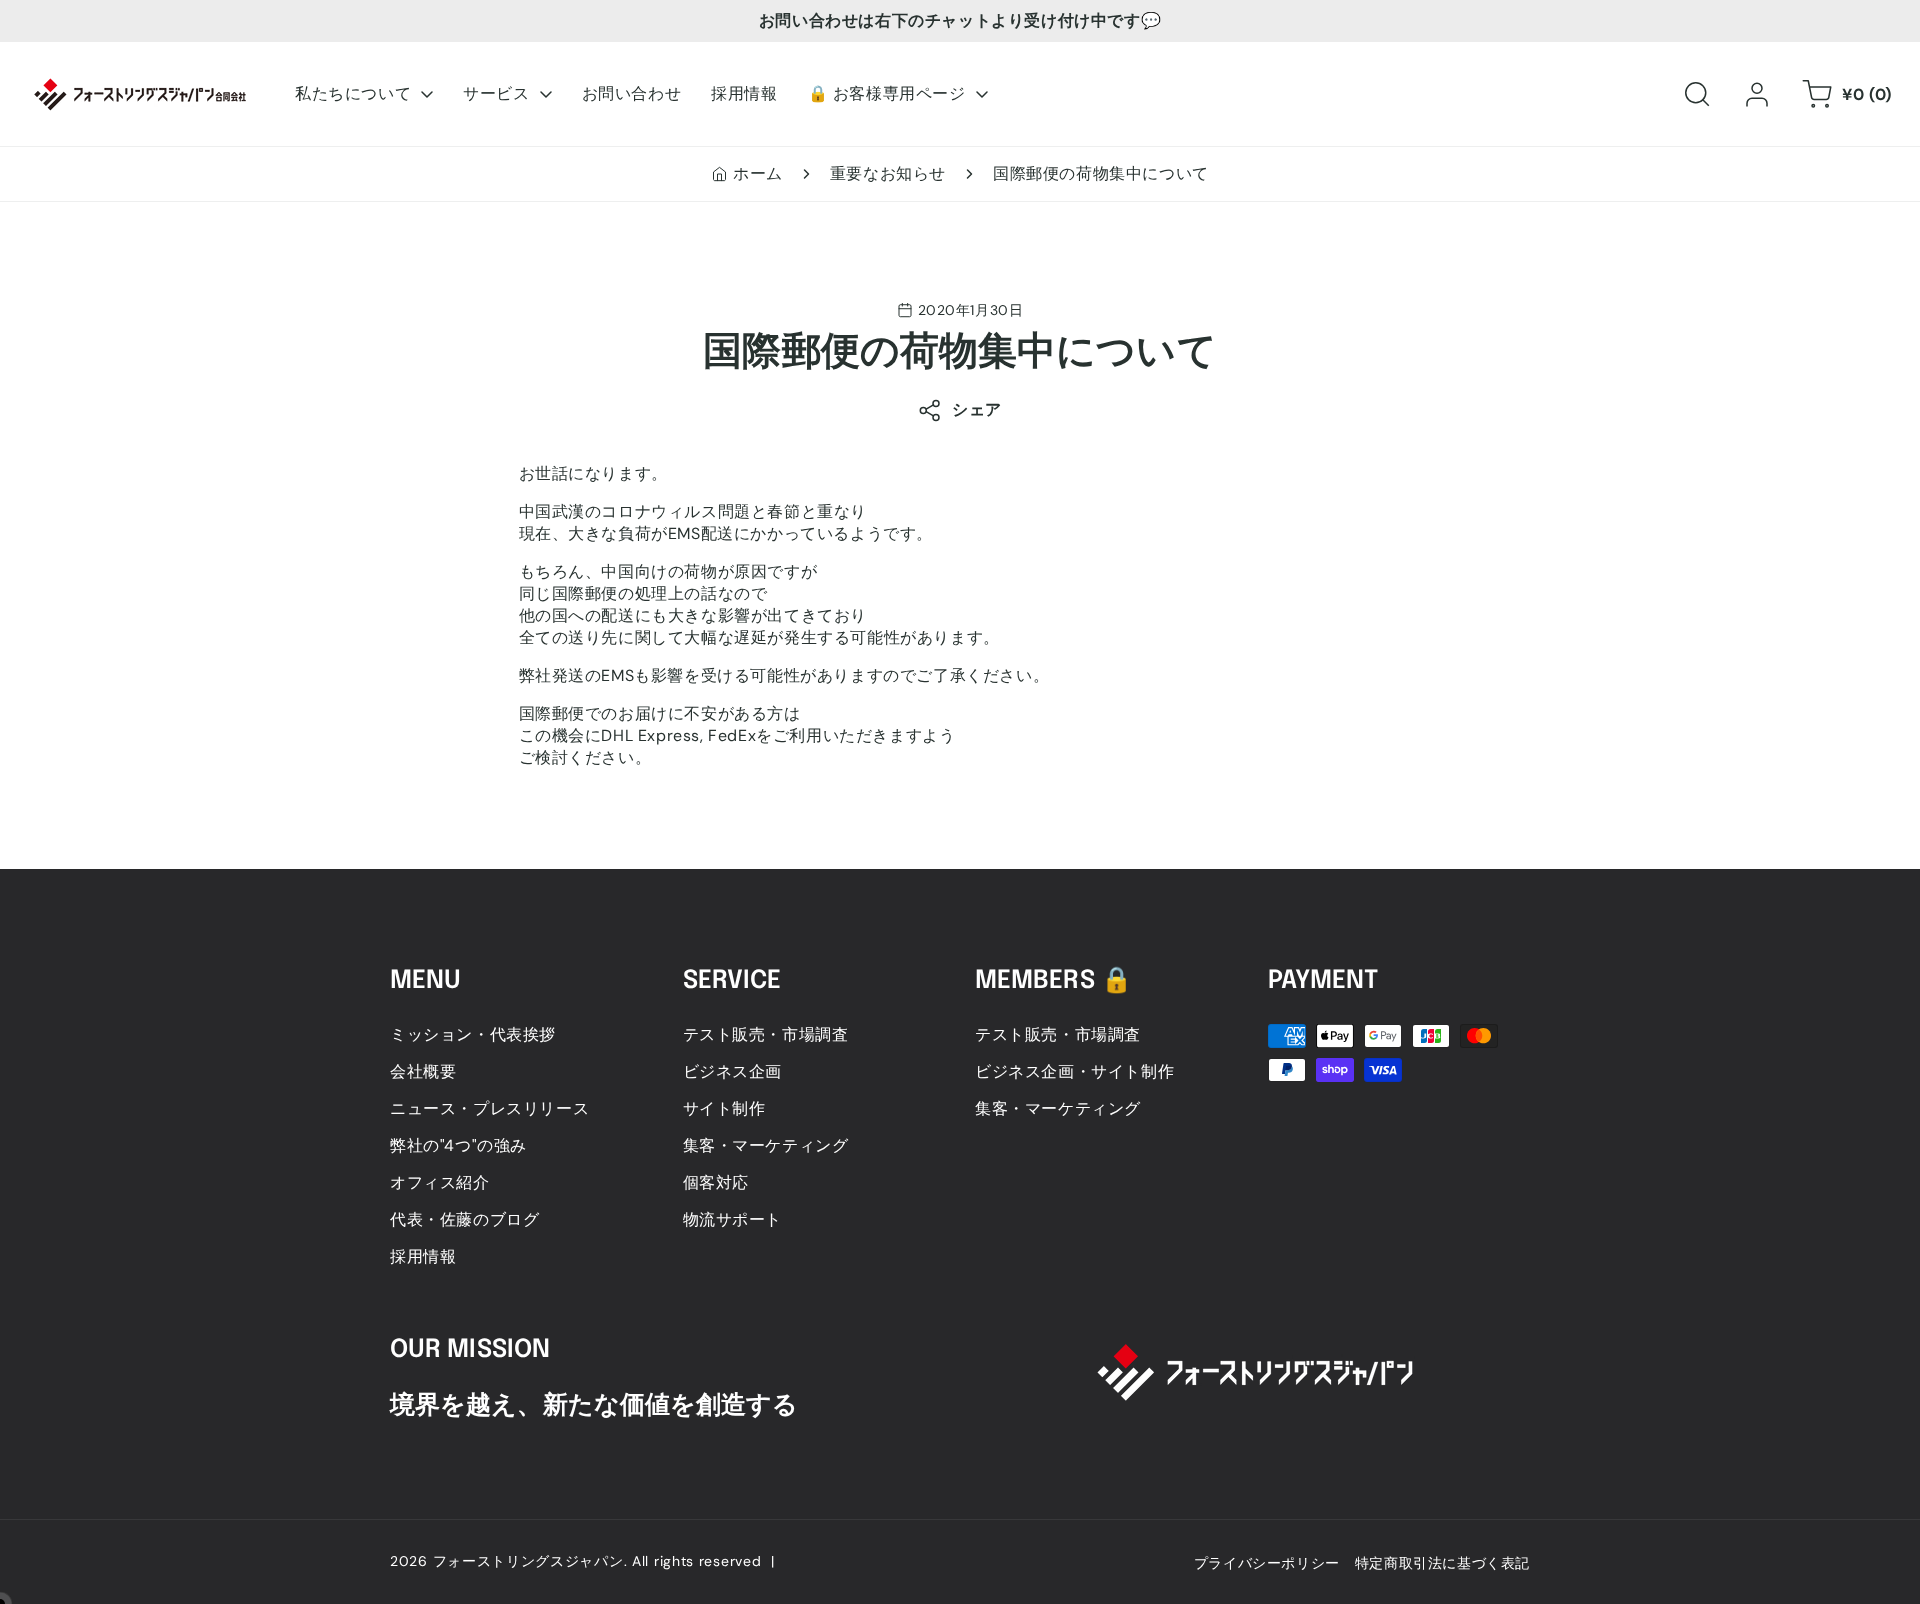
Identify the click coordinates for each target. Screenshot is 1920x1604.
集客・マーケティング (766, 1145)
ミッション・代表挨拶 (473, 1034)
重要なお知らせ (888, 173)
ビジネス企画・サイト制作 (1074, 1071)
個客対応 (716, 1182)
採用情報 (423, 1256)
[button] (1697, 94)
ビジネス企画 (733, 1071)
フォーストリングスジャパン (528, 1561)
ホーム (758, 173)
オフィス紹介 (440, 1182)
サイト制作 (724, 1108)
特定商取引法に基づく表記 (1442, 1563)
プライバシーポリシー (1267, 1563)
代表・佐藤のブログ (464, 1219)
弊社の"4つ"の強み (458, 1145)
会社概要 (423, 1071)
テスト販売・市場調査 (766, 1034)
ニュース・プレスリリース (489, 1108)
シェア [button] (977, 409)
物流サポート (733, 1219)
